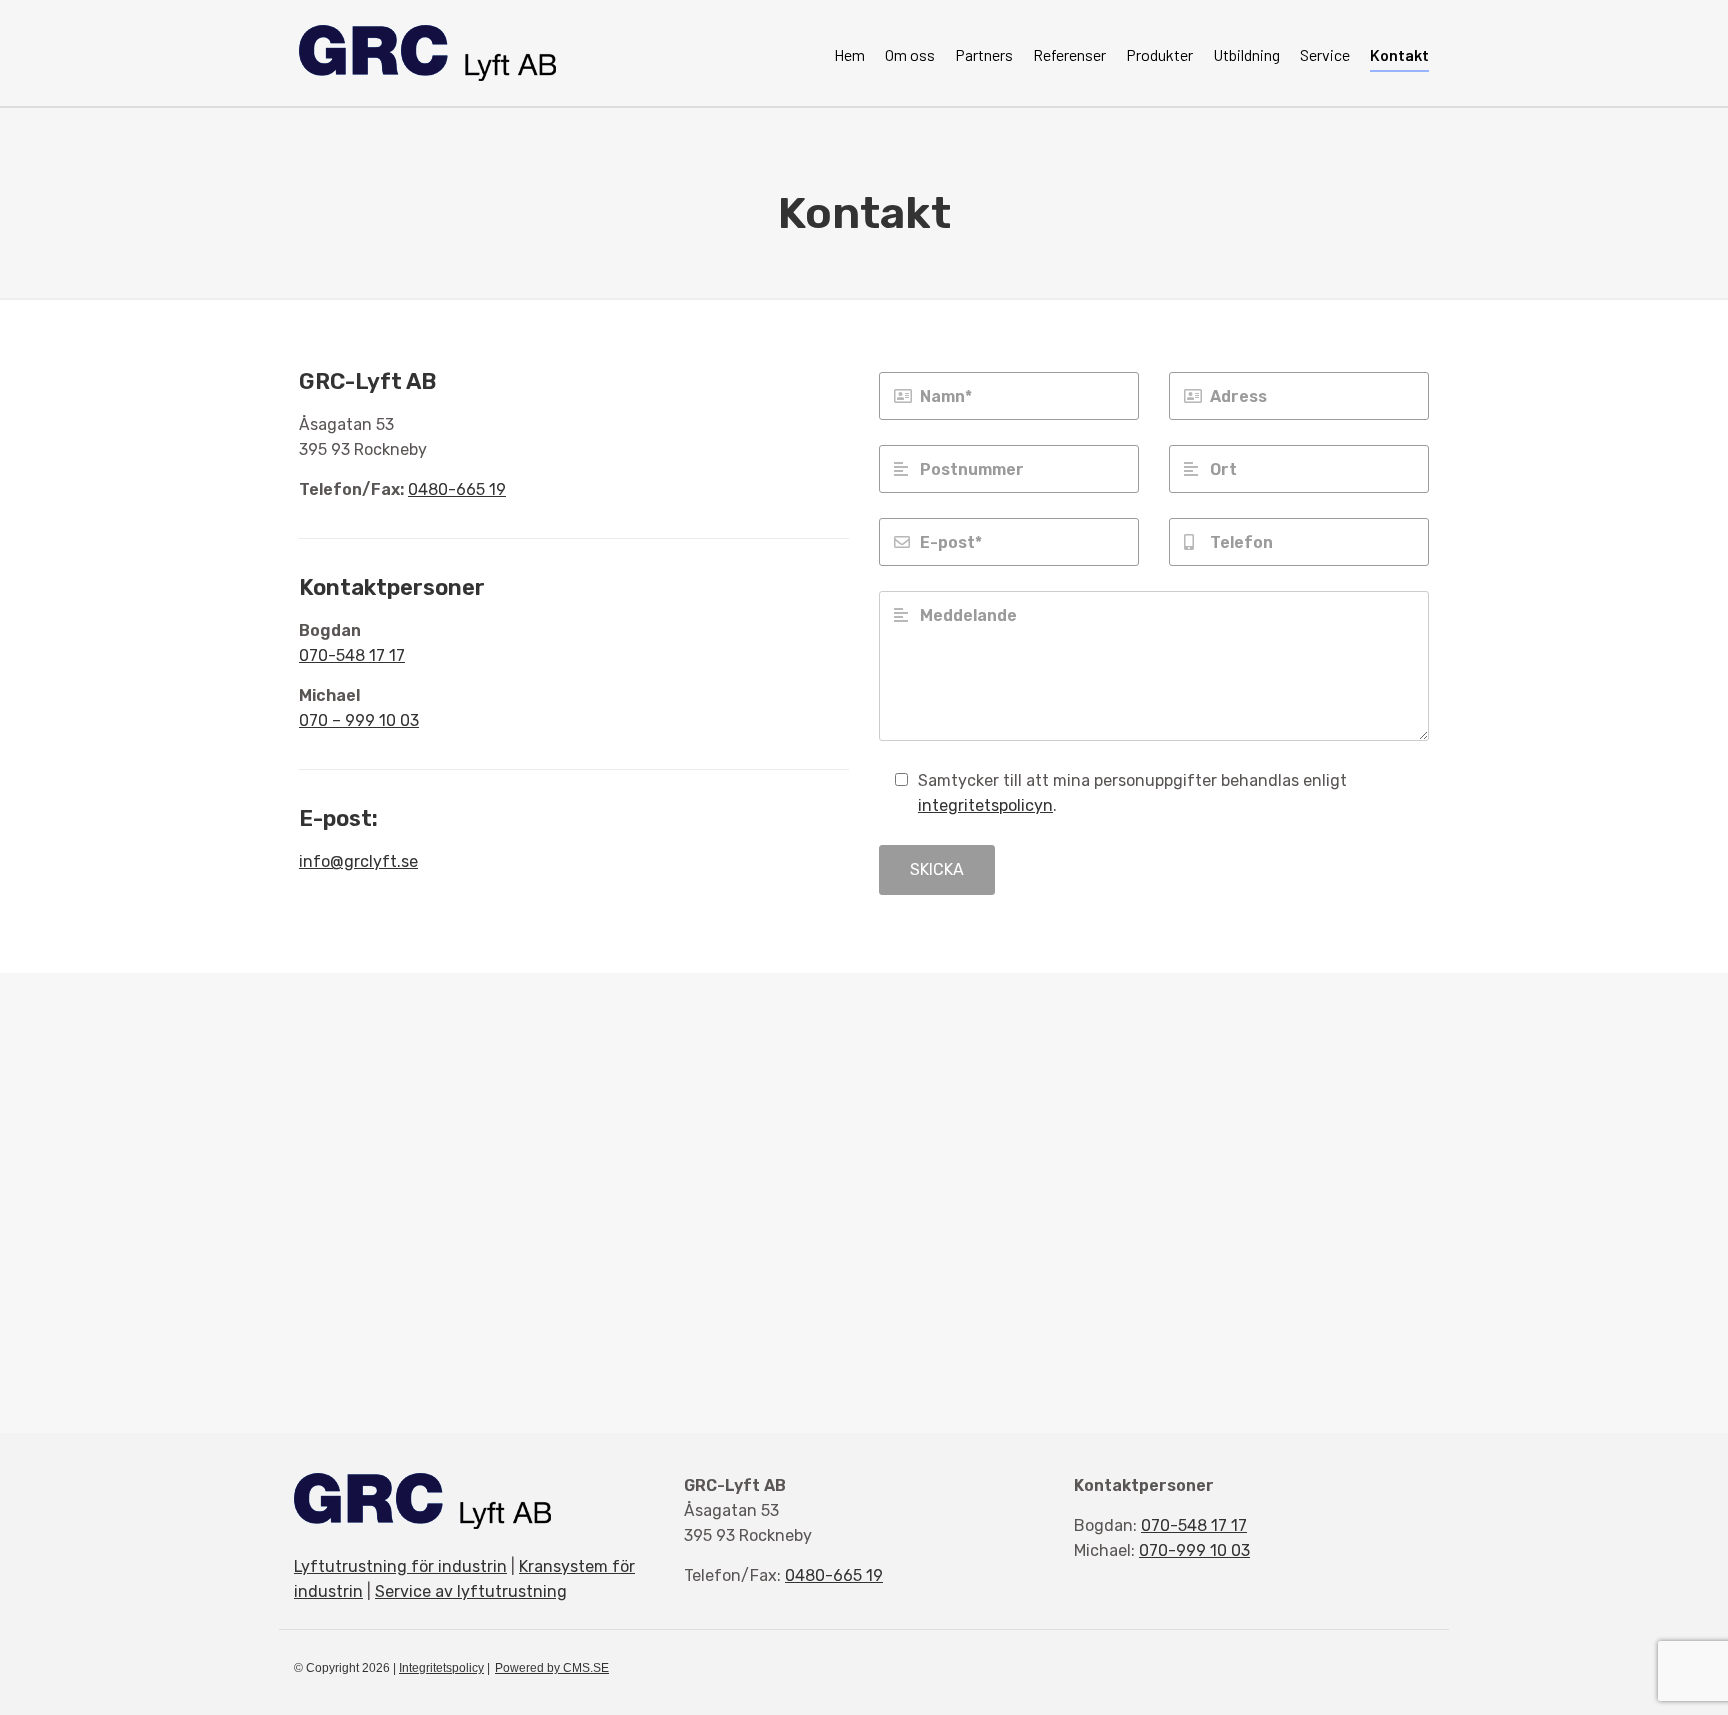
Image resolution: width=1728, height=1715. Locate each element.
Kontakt (1399, 54)
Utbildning (1246, 54)
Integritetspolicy (441, 1668)
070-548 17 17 (352, 655)
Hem (849, 54)
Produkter (1159, 54)
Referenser (1069, 54)
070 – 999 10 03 (359, 720)
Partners (984, 54)
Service (1325, 54)
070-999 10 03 (1194, 1550)
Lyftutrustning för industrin (400, 1566)
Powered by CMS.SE (552, 1668)
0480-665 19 (457, 489)
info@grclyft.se (358, 861)
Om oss (910, 54)
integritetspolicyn (985, 805)
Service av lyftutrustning (471, 1591)
